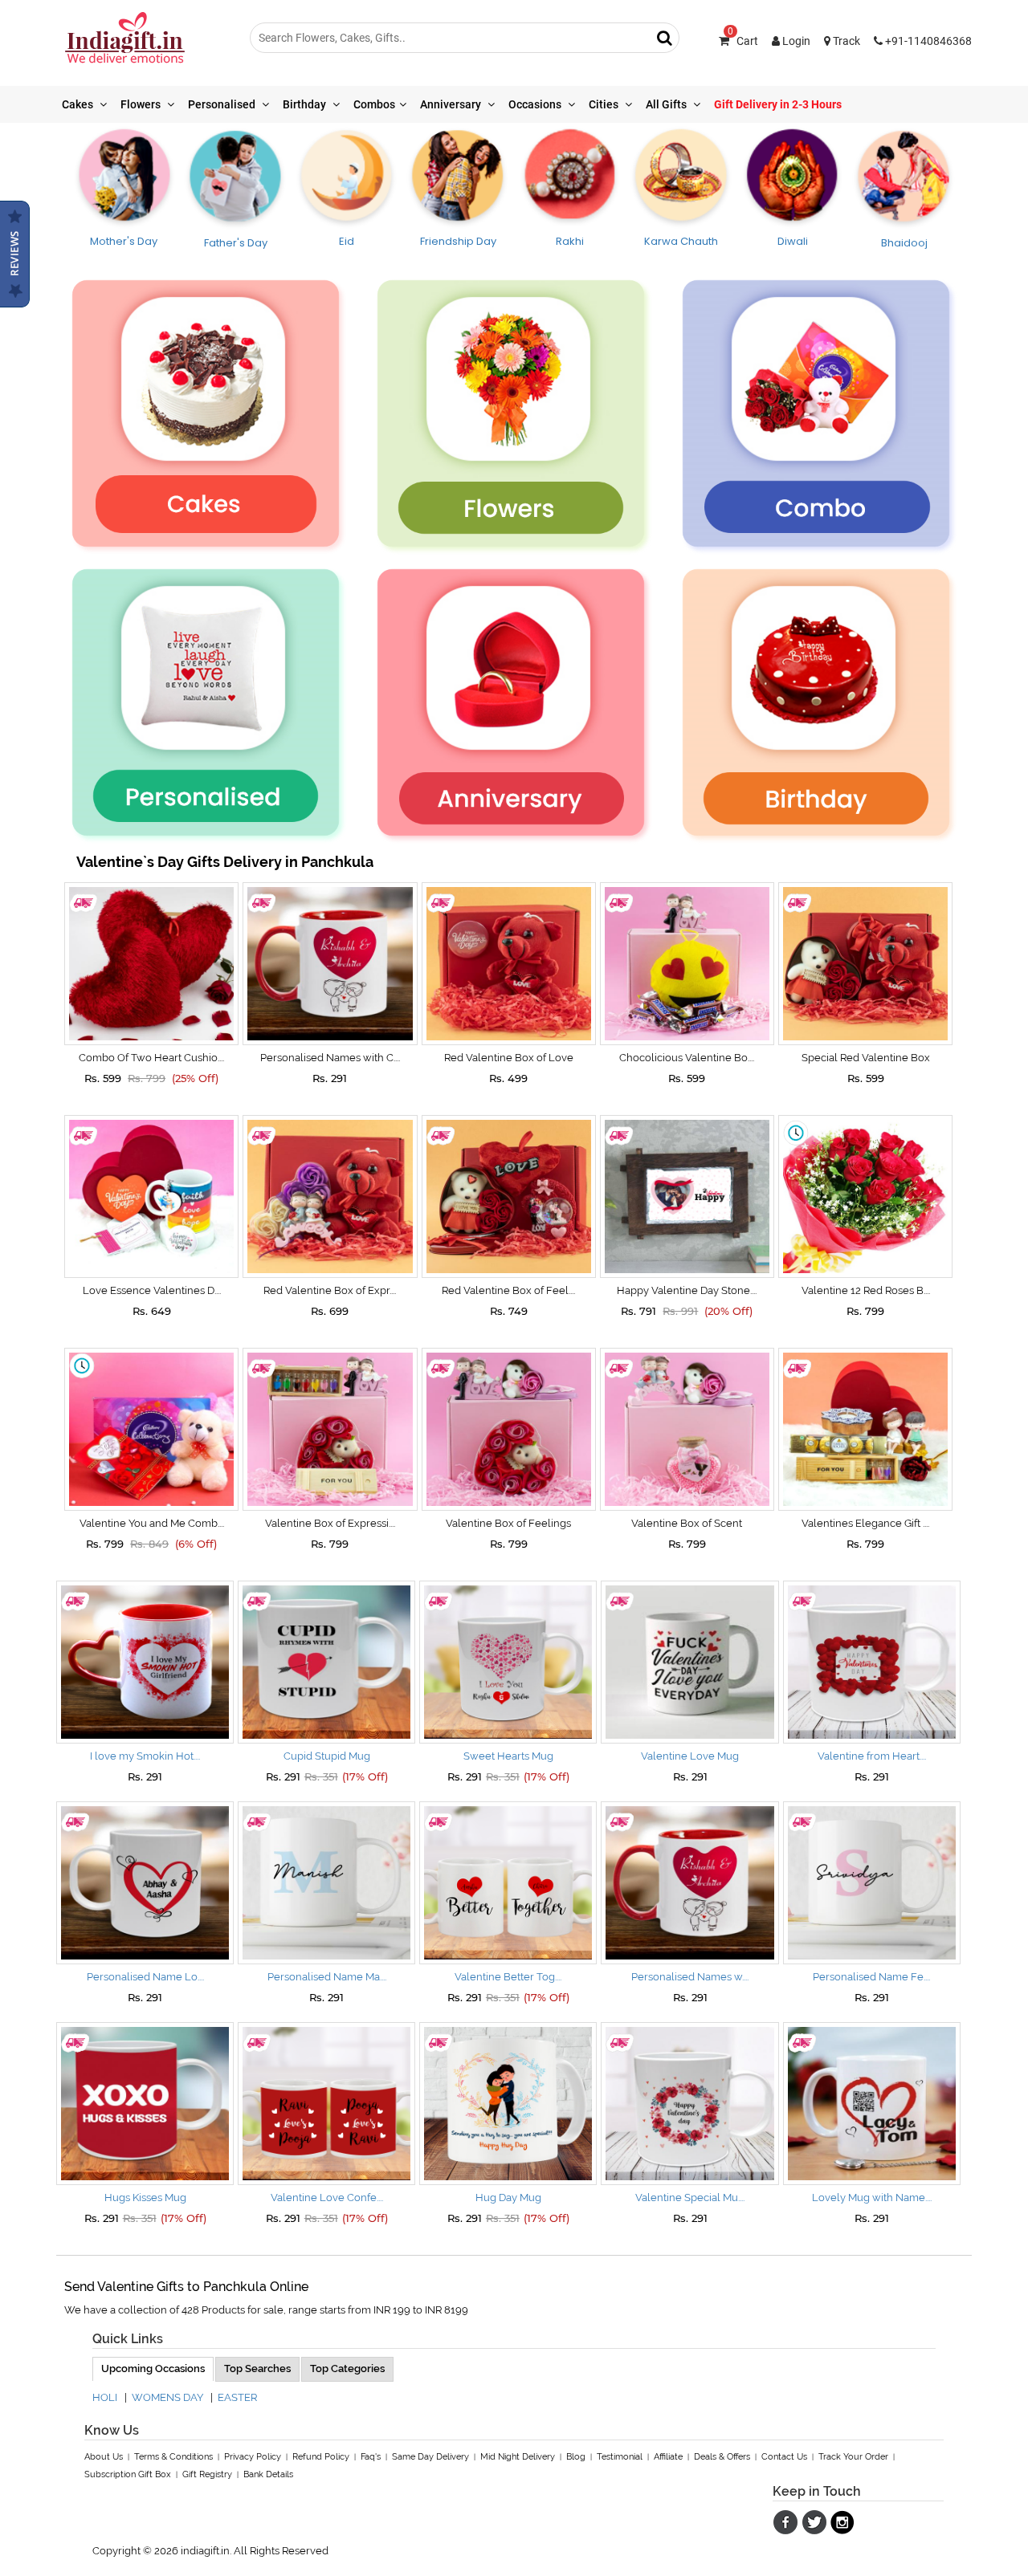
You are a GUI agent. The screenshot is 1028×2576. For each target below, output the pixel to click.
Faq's (371, 2457)
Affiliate (668, 2457)
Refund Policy (321, 2457)
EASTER (237, 2397)
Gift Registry (207, 2474)
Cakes (79, 104)
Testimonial (620, 2457)
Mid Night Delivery (518, 2457)
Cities (605, 104)
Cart (743, 41)
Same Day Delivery (430, 2457)
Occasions (536, 104)
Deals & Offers (722, 2457)
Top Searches (257, 2368)
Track (845, 41)
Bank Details (268, 2474)
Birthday (306, 104)
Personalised (223, 104)
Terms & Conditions (173, 2457)
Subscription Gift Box (128, 2474)
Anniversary (452, 104)
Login (795, 41)
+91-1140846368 (927, 41)
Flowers (142, 104)
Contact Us (784, 2457)
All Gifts (667, 104)
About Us (104, 2457)
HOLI (105, 2397)
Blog (576, 2457)
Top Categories (347, 2368)
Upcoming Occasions (153, 2368)
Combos (374, 104)
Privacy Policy (253, 2457)
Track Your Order (853, 2457)
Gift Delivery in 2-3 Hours (778, 104)
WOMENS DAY (167, 2397)
